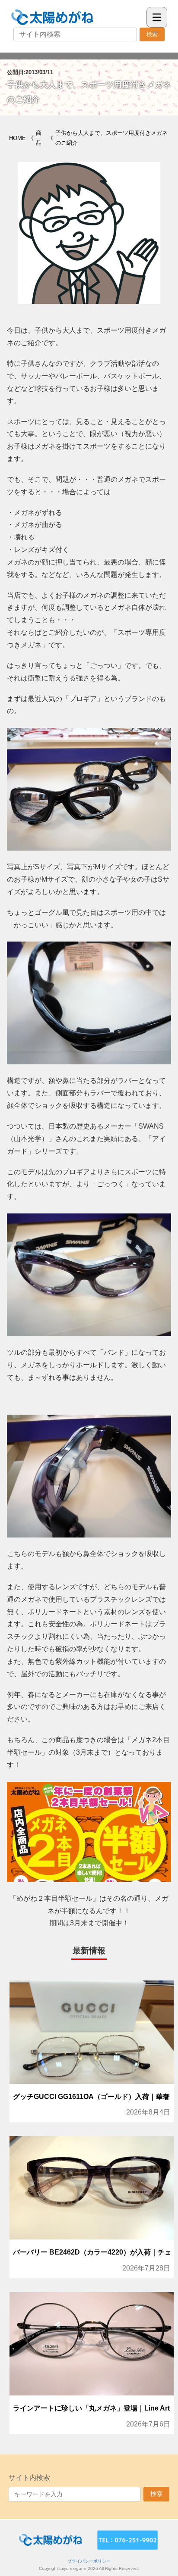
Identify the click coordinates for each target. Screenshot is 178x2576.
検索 (152, 34)
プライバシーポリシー (89, 2561)
